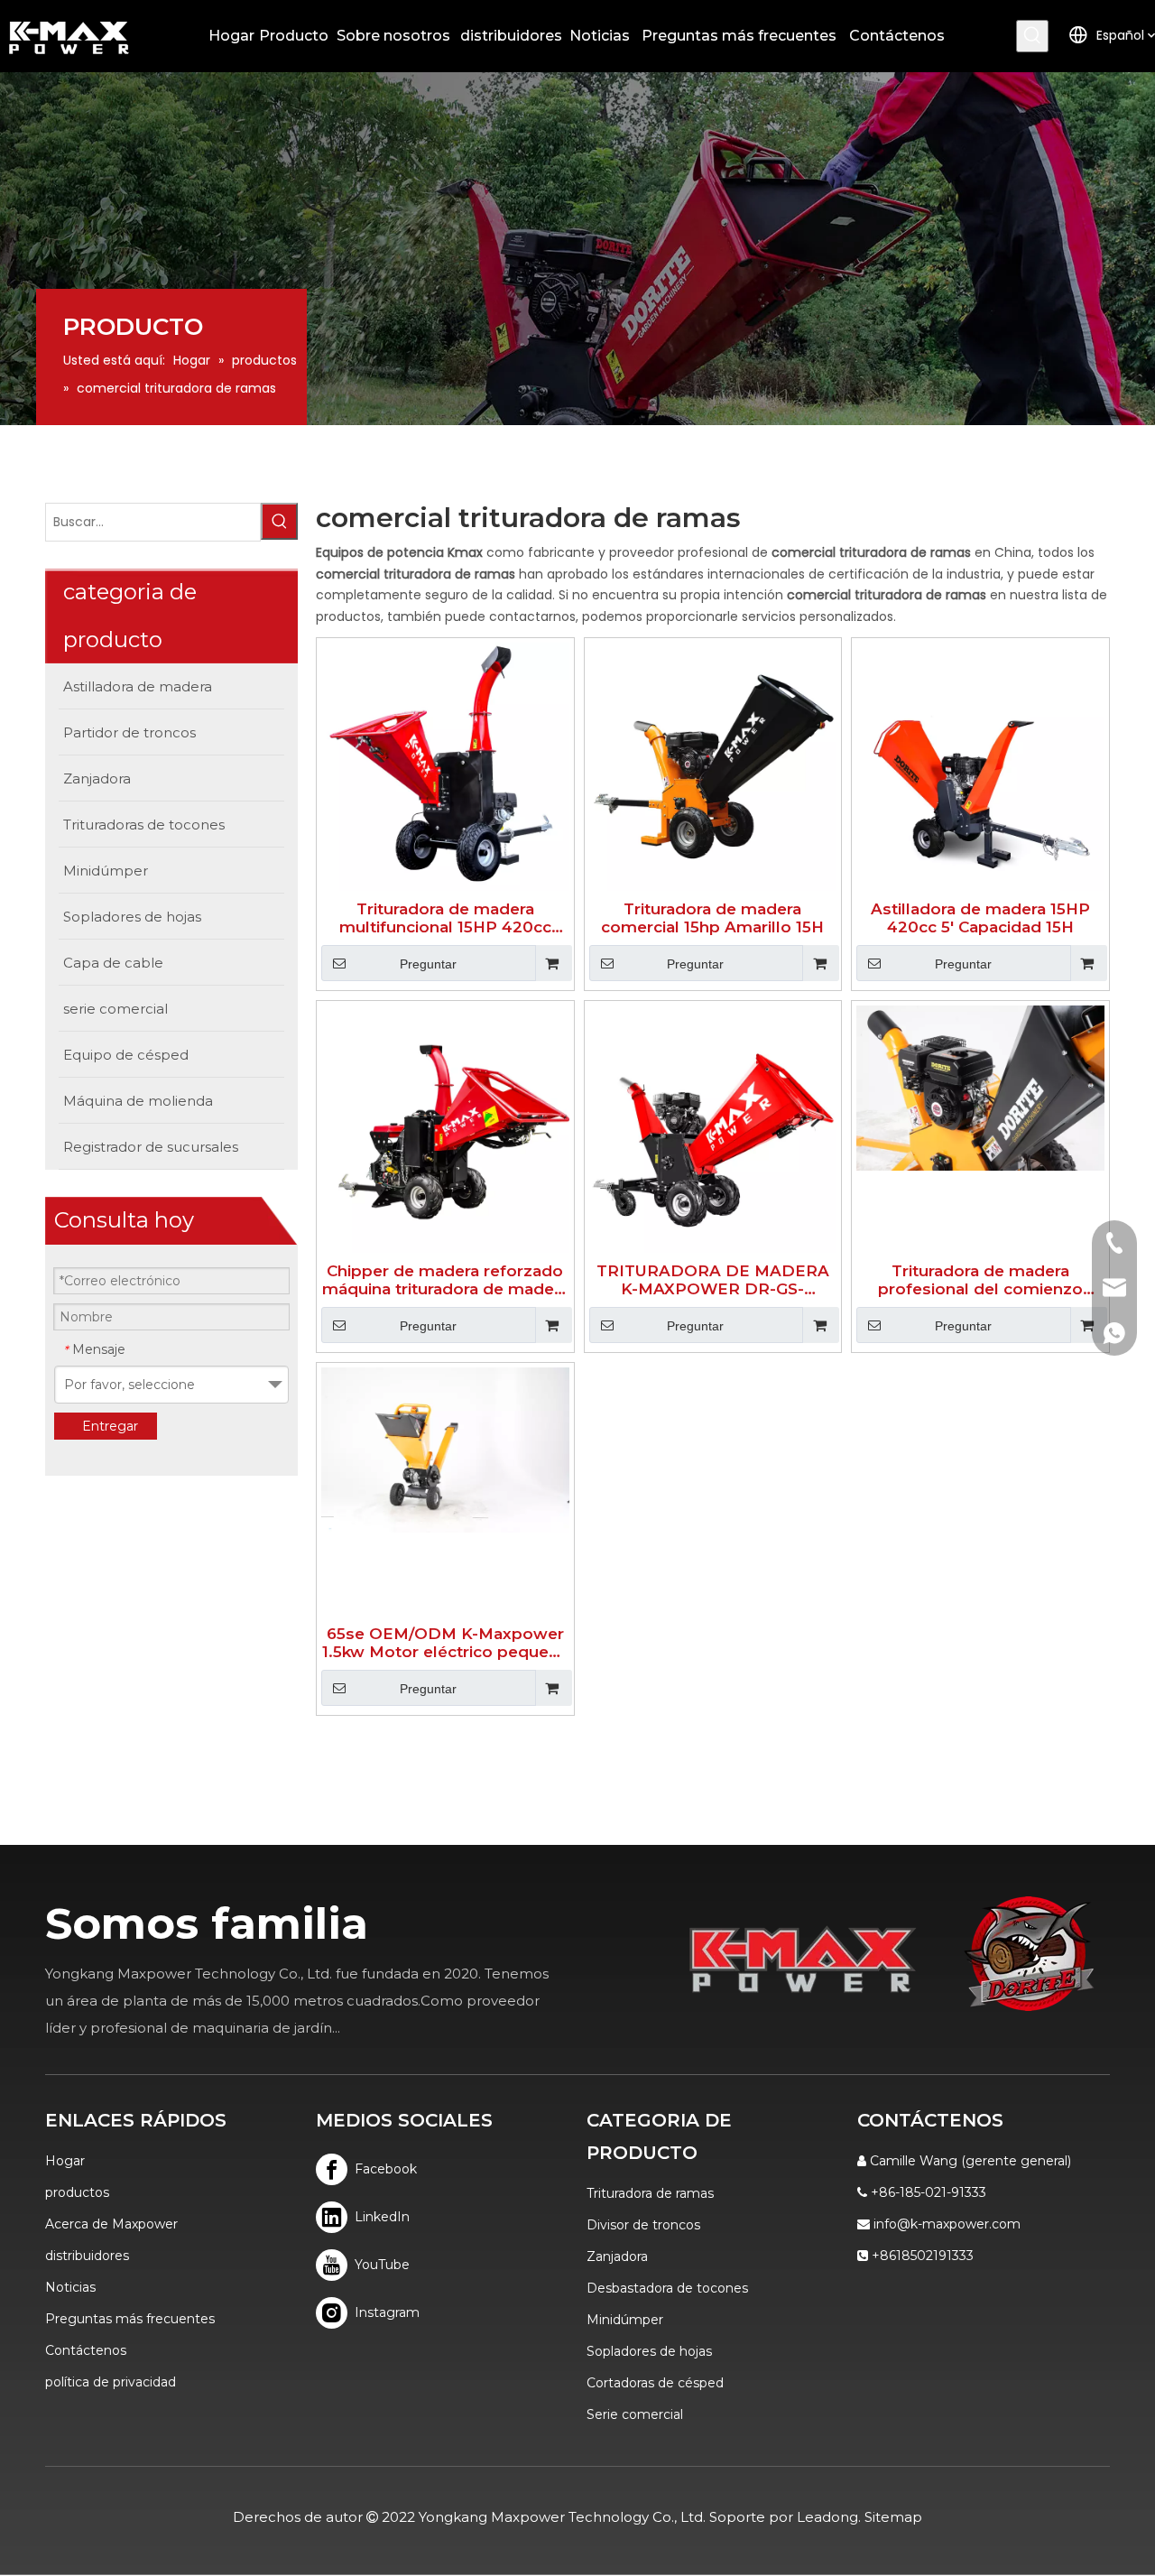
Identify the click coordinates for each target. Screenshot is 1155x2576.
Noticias (70, 2287)
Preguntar (428, 964)
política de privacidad (111, 2382)
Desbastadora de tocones (667, 2288)
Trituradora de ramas (650, 2193)
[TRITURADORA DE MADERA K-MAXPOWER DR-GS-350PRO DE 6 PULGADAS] (713, 1127)
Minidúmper (625, 2320)
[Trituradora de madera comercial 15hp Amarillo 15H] (713, 765)
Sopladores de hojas (649, 2351)
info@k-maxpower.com (947, 2224)
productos (77, 2192)
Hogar (65, 2161)
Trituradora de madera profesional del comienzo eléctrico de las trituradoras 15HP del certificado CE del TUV (981, 1280)
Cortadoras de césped (655, 2383)
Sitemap (893, 2517)
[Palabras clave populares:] (1032, 36)
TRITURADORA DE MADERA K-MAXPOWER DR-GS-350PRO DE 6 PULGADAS (713, 1280)
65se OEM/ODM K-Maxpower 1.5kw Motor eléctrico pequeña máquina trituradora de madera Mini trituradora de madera (445, 1643)
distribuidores (87, 2256)
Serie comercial (635, 2414)
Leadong (827, 2517)
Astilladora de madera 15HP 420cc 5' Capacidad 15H (980, 918)
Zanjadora (617, 2256)
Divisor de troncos (643, 2225)
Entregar (110, 1426)
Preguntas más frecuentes (130, 2319)
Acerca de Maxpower (111, 2224)
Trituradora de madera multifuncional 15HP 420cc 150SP (445, 918)
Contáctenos (86, 2350)
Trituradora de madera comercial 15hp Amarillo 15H (712, 918)
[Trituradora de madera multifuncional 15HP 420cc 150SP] (445, 765)
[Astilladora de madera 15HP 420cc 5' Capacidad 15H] (980, 765)
